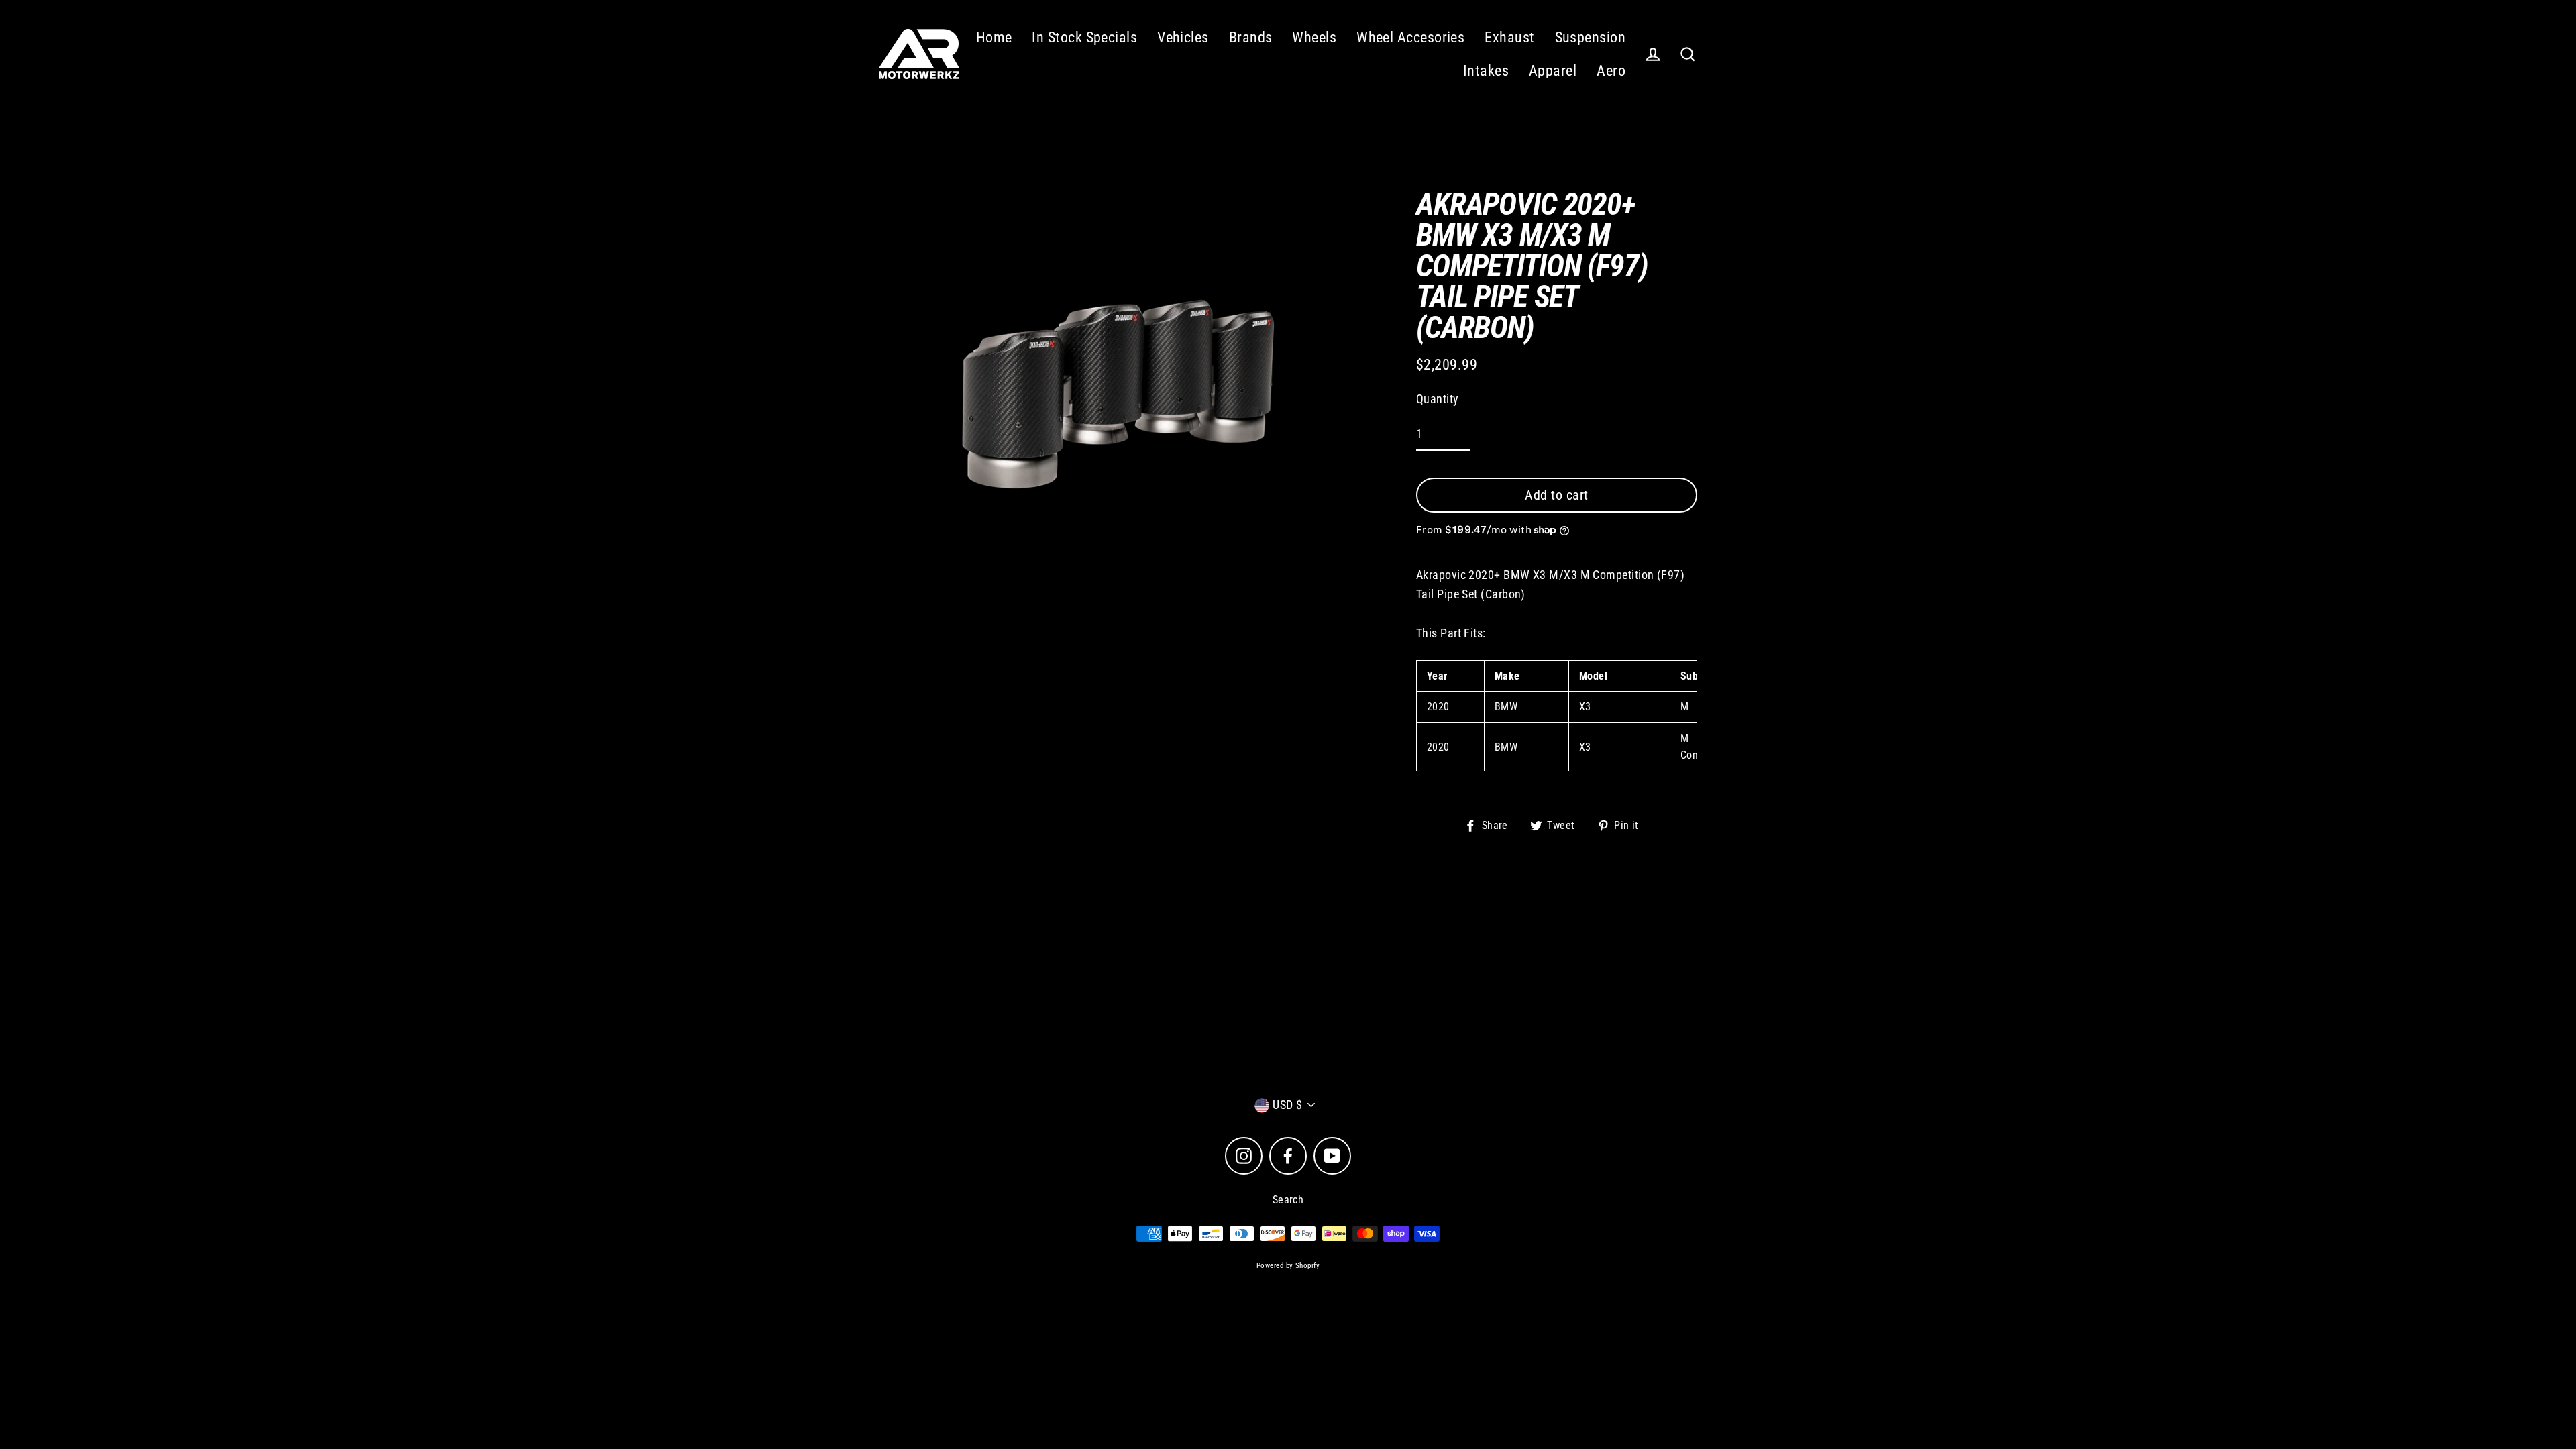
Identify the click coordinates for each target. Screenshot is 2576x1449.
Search (1288, 1200)
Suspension (1591, 37)
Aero (1611, 71)
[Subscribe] (1411, 1031)
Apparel (1553, 71)
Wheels (1314, 37)
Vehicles (1183, 37)
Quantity (1438, 399)
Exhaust (1509, 37)
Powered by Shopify (1288, 1266)
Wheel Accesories (1410, 37)
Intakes (1486, 71)
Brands (1251, 37)
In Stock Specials (1084, 37)
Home (994, 37)
